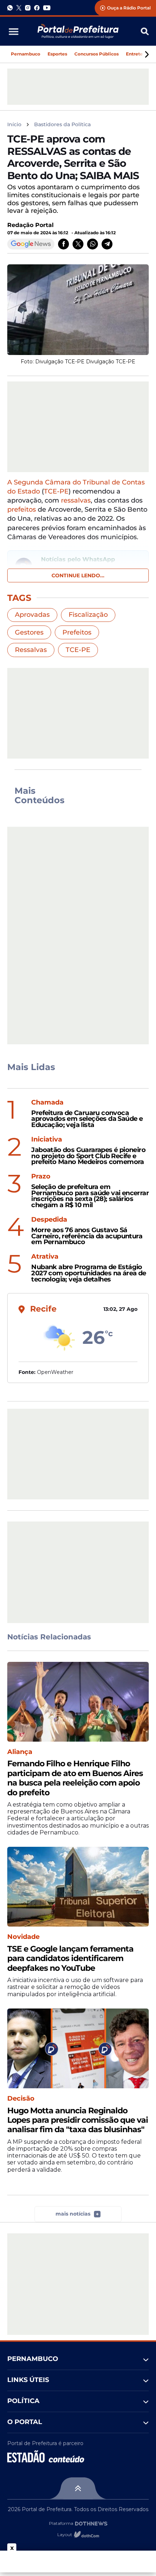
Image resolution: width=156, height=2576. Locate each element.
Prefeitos (77, 632)
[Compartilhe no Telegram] (107, 244)
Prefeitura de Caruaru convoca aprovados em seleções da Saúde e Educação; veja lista (87, 1119)
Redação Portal (30, 225)
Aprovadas (32, 615)
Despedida (49, 1220)
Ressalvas (31, 650)
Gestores (29, 632)
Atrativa (45, 1257)
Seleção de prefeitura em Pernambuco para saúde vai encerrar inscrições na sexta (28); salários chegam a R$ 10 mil (90, 1196)
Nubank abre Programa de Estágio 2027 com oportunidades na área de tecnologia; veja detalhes (89, 1273)
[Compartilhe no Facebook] (63, 244)
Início (14, 125)
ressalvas (76, 500)
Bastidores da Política (62, 125)
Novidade (23, 1937)
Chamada (47, 1103)
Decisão (21, 2099)
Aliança (20, 1752)
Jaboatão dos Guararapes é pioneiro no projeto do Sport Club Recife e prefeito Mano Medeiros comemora (88, 1156)
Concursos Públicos (97, 54)
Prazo (41, 1176)
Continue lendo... (78, 575)
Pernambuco (26, 54)
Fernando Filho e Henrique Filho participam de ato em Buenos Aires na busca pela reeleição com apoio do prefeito (75, 1778)
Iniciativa (47, 1140)
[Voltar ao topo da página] (78, 2488)
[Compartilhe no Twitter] (78, 244)
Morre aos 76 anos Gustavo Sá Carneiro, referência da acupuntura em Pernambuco (87, 1236)
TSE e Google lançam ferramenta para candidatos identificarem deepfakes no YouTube (70, 1959)
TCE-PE (56, 491)
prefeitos (22, 509)
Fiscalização (88, 615)
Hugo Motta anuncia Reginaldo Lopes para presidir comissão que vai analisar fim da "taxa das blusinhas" (78, 2120)
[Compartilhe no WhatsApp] (93, 244)
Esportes (57, 54)
